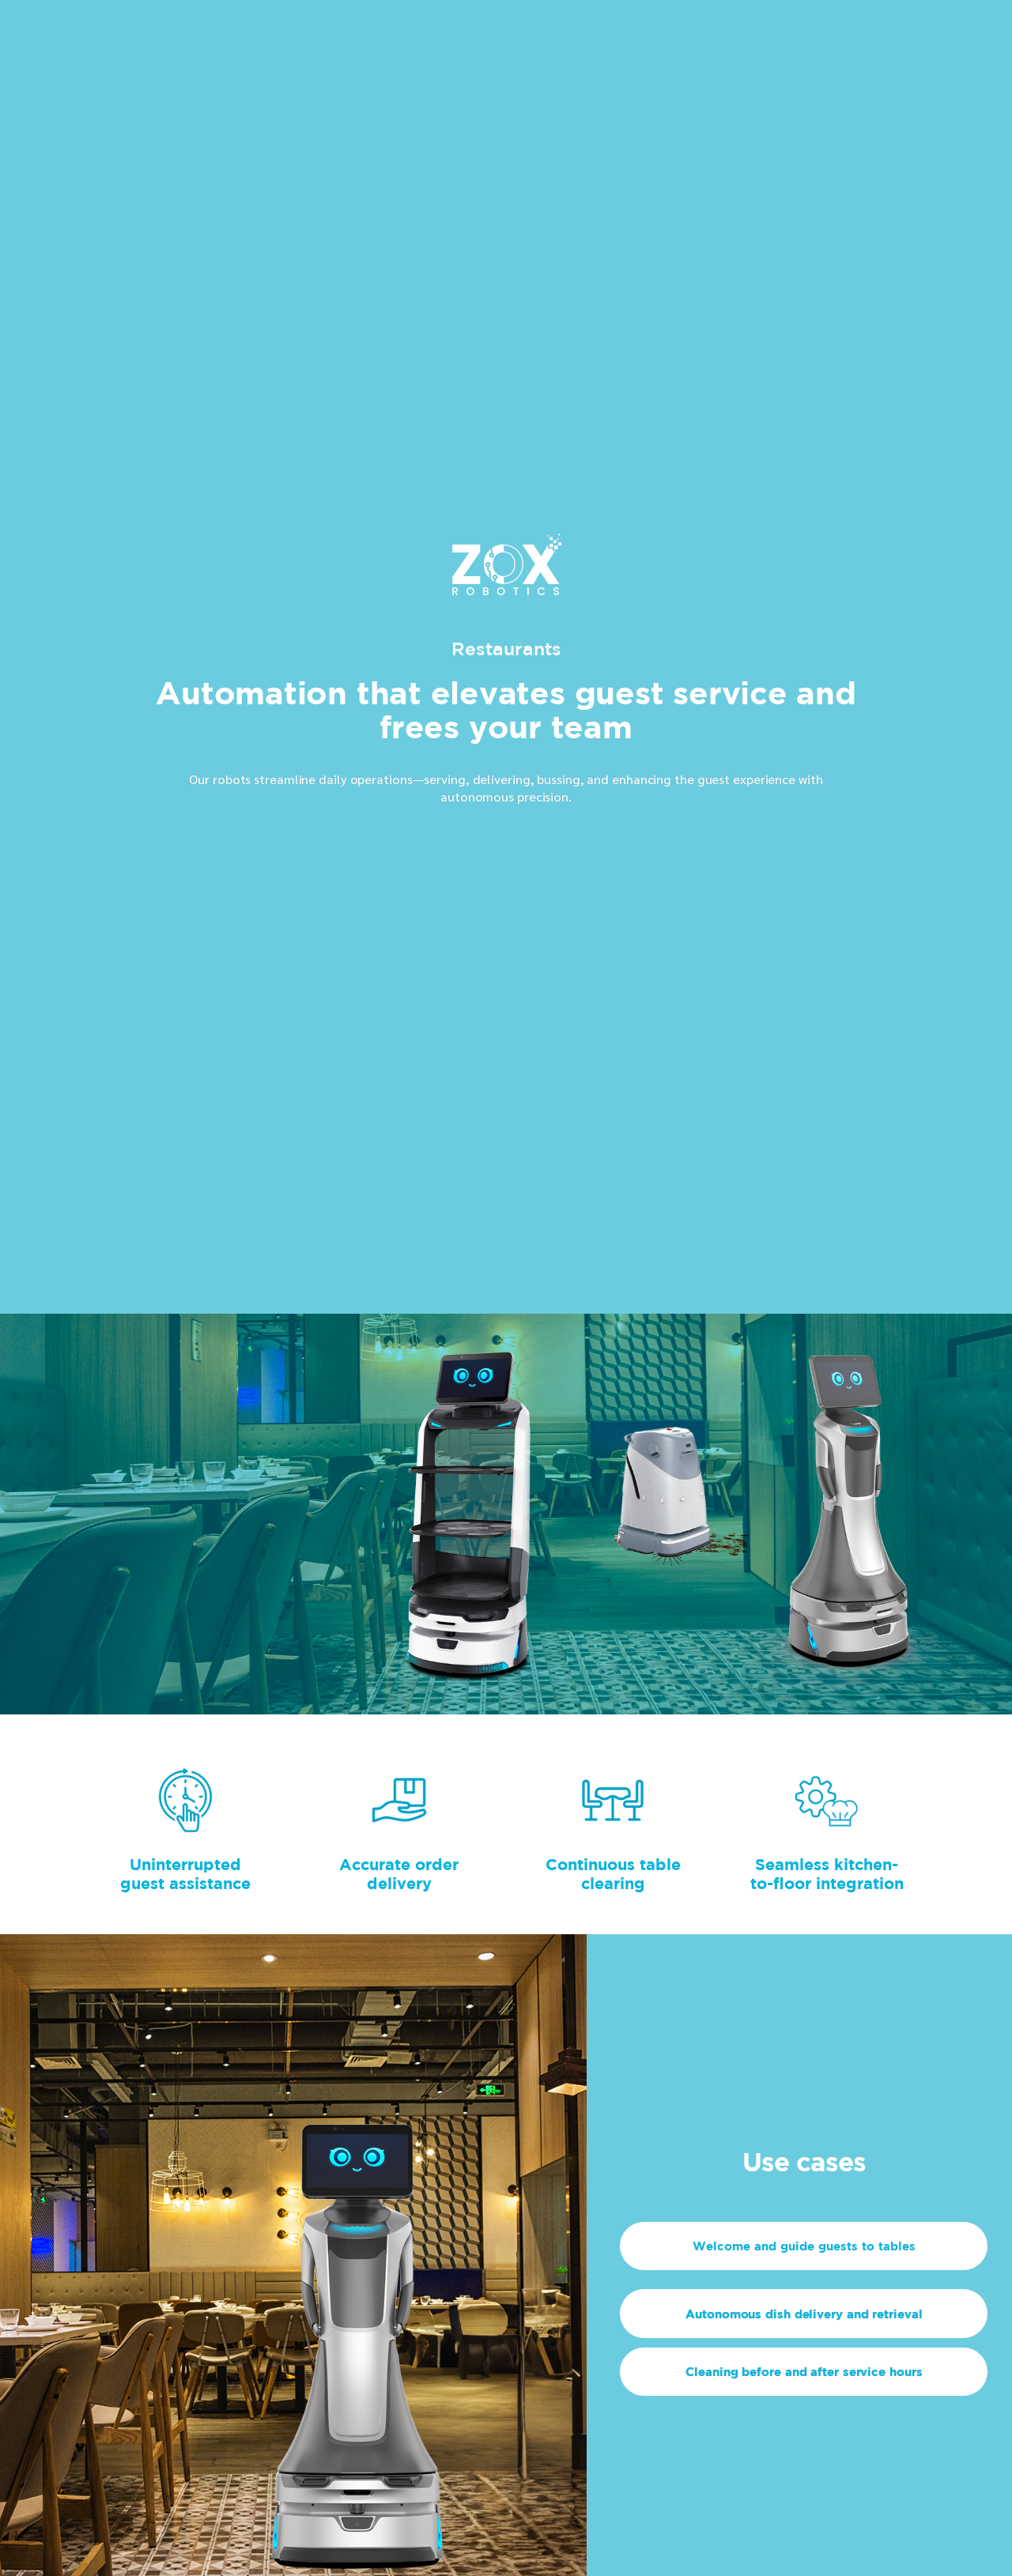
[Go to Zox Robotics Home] (506, 577)
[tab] (804, 2246)
